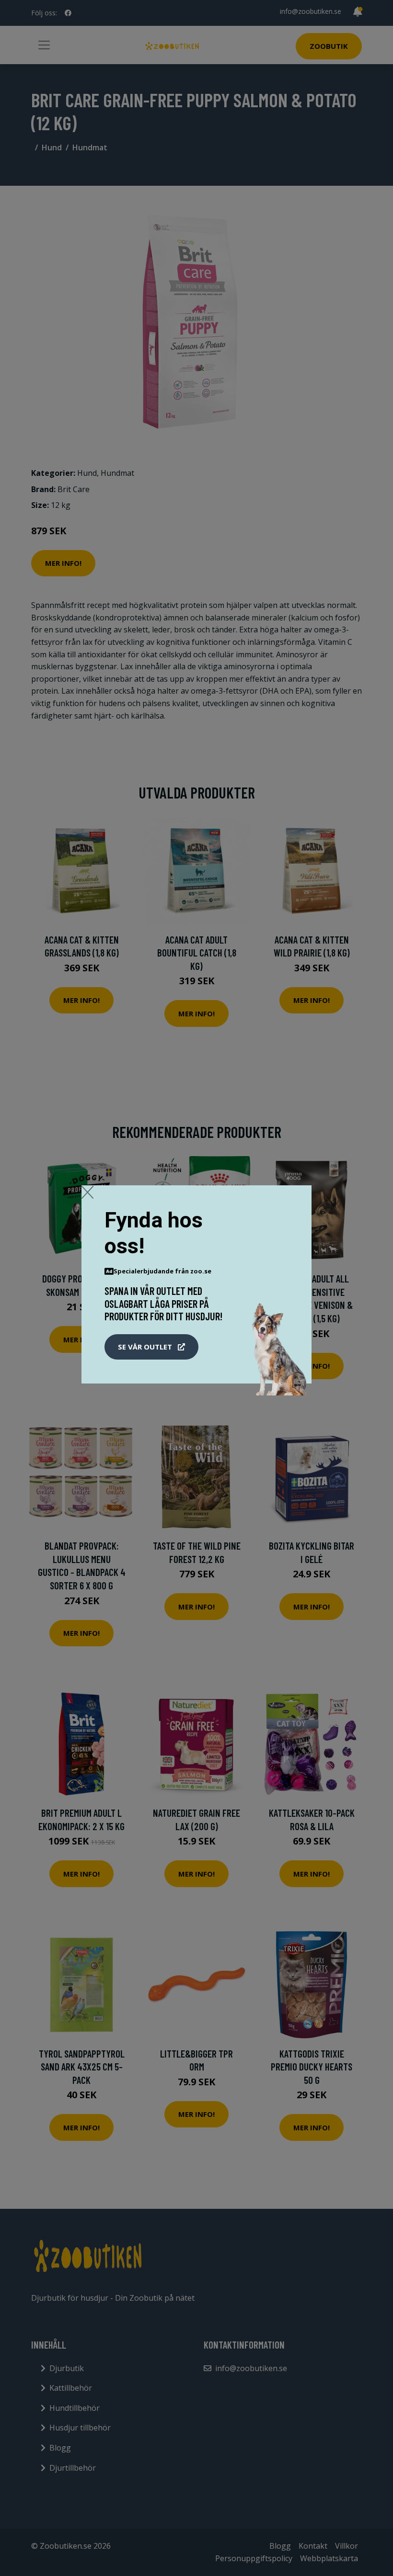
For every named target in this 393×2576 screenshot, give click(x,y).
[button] (151, 1347)
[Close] (87, 1192)
